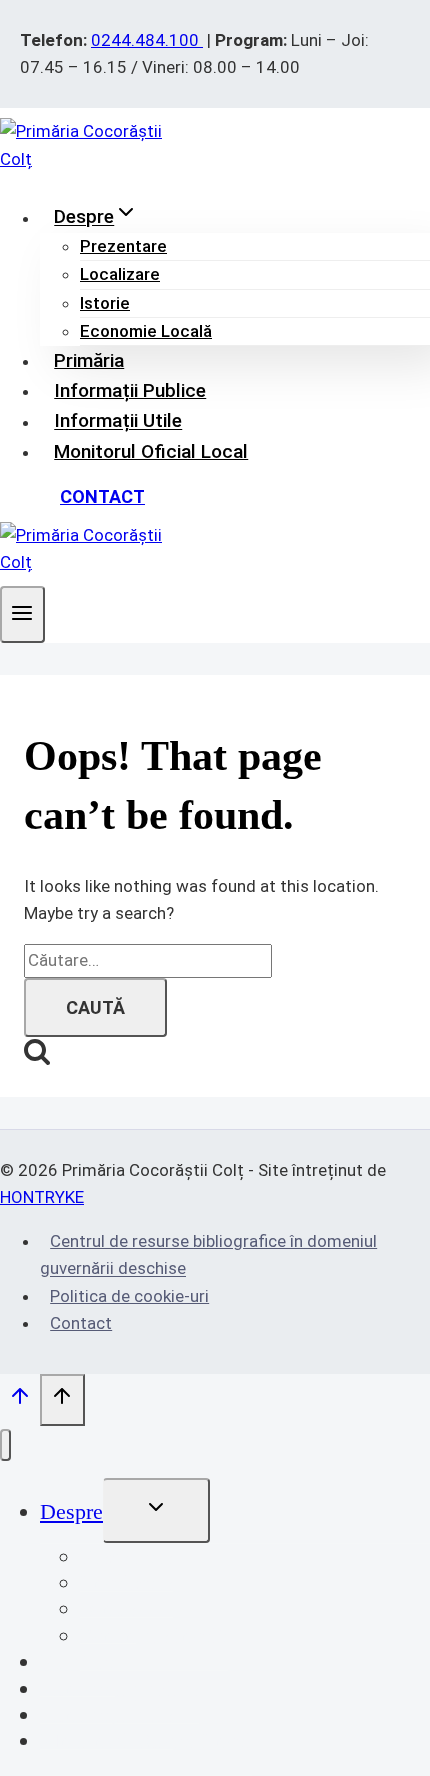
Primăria (89, 360)
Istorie (105, 303)
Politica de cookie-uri (129, 1296)
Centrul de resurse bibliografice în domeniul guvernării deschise (208, 1254)
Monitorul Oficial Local (151, 451)
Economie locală (146, 331)
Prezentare (123, 246)
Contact (102, 496)
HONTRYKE (42, 1197)
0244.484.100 (147, 40)
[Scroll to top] (20, 1401)
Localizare (120, 274)
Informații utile (118, 421)
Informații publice (130, 390)
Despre (71, 1511)
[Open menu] (22, 614)
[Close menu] (5, 1445)
